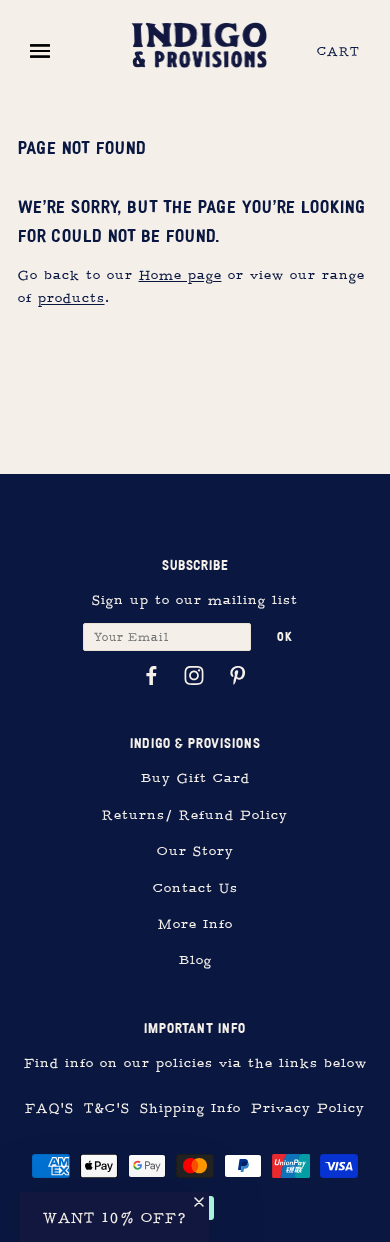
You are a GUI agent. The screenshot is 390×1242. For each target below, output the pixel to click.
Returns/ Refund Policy (195, 815)
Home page (180, 275)
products (71, 298)
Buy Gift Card (195, 778)
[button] (114, 1217)
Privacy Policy (308, 1108)
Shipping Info (190, 1108)
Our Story (195, 851)
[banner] (199, 42)
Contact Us (195, 888)
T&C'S (107, 1108)
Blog (195, 960)
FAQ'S (49, 1108)
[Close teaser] (199, 1202)
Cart (338, 52)
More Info (195, 924)
